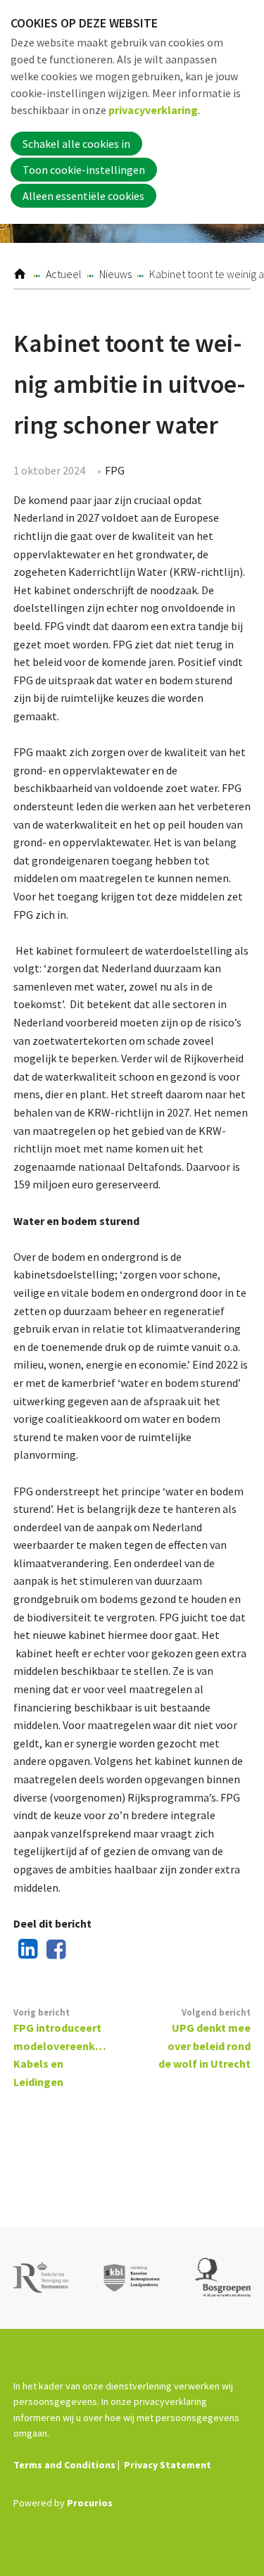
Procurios (90, 2503)
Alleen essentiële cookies (83, 196)
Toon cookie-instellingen (84, 170)
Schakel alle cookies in (76, 144)
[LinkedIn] (25, 1950)
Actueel (64, 274)
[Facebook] (53, 1950)
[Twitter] (81, 1950)
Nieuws (115, 274)
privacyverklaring (153, 110)
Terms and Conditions (64, 2465)
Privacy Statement (168, 2465)
